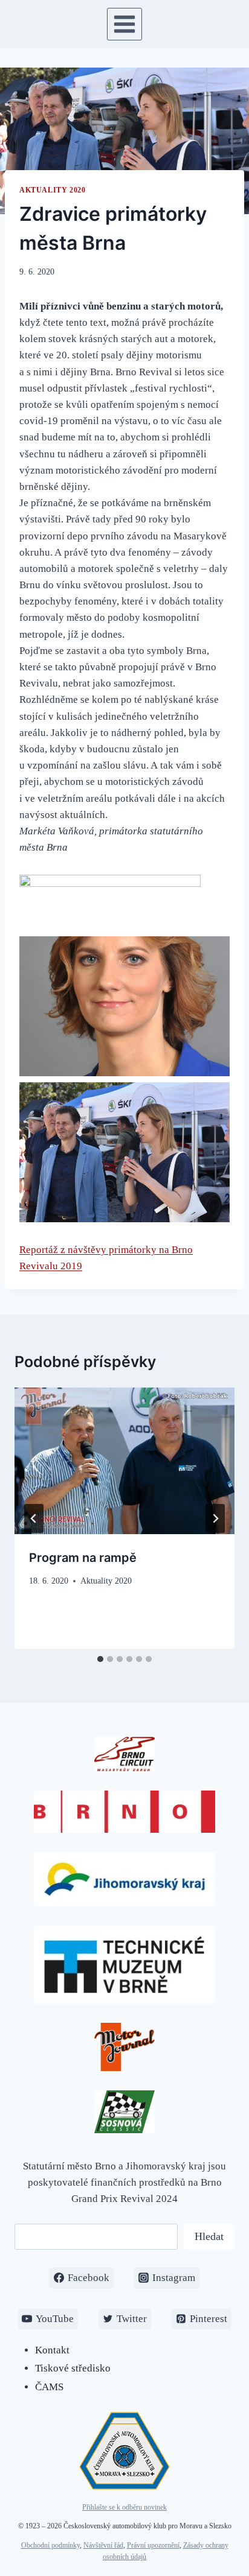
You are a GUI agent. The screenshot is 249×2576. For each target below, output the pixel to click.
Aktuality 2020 (52, 190)
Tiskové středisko (73, 2368)
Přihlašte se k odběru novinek (124, 2507)
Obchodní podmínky (50, 2545)
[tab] (100, 1659)
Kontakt (52, 2350)
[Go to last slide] (34, 1518)
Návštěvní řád (103, 2545)
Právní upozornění (153, 2545)
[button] (124, 1006)
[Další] (215, 1518)
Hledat (209, 2236)
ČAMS (49, 2387)
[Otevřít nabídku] (125, 24)
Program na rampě (83, 1558)
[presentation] (124, 1461)
